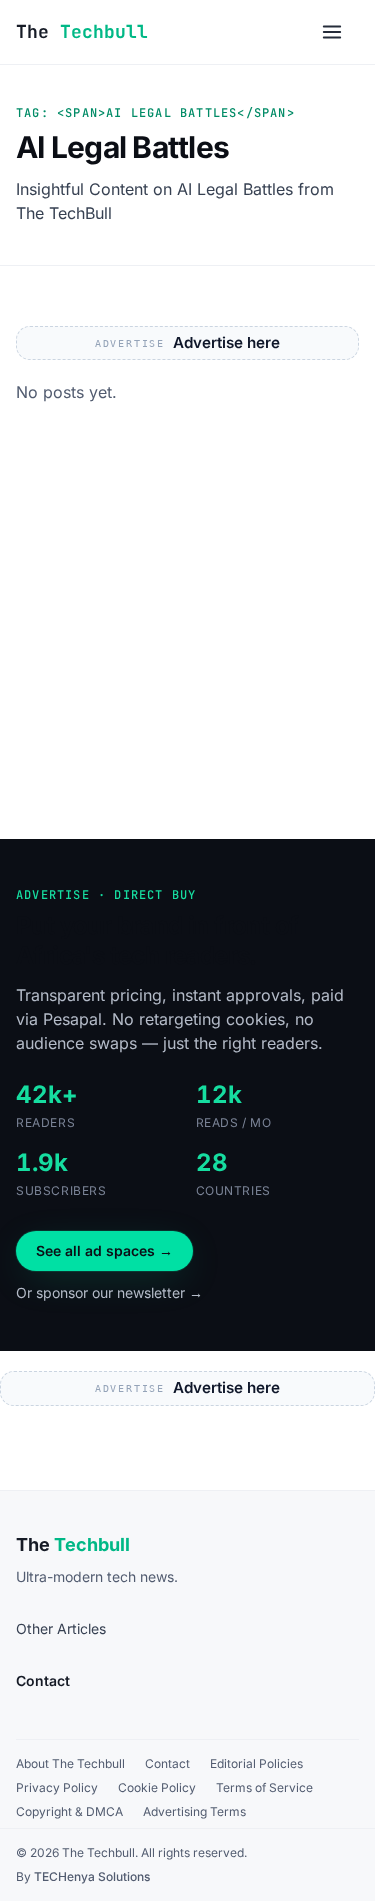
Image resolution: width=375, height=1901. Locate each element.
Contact (167, 1763)
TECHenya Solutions (92, 1876)
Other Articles (61, 1628)
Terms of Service (264, 1787)
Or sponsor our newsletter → (109, 1292)
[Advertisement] (187, 641)
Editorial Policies (256, 1763)
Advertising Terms (194, 1811)
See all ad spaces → (104, 1250)
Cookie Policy (157, 1787)
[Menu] (332, 32)
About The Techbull (70, 1763)
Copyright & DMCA (69, 1811)
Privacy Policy (57, 1787)
